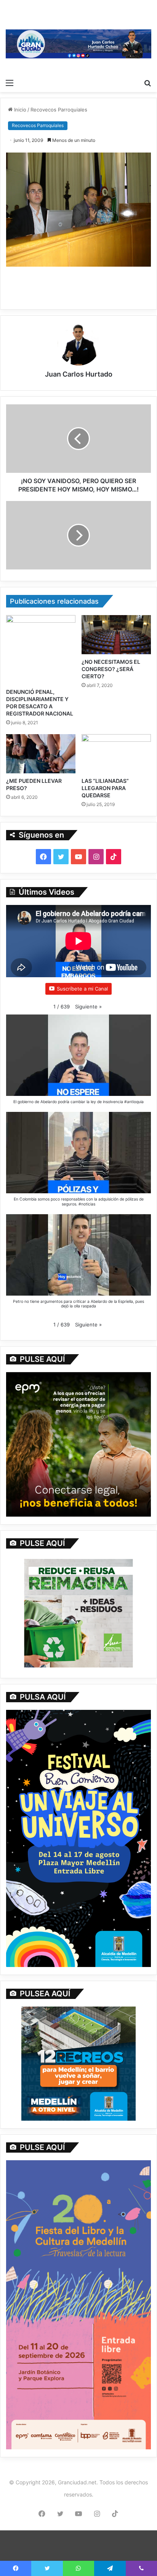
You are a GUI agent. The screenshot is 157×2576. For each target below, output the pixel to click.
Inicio (19, 110)
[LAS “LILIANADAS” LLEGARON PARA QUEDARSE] (116, 754)
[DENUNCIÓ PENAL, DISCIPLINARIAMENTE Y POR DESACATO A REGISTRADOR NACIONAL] (41, 650)
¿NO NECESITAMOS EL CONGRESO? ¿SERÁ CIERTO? (111, 669)
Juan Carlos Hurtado (79, 374)
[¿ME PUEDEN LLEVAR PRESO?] (41, 754)
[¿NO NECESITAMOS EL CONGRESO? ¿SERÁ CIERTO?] (116, 635)
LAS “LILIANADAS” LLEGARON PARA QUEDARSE (105, 788)
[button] (88, 1007)
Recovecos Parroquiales (59, 110)
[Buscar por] (147, 83)
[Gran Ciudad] (78, 43)
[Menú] (10, 83)
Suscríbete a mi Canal (82, 989)
